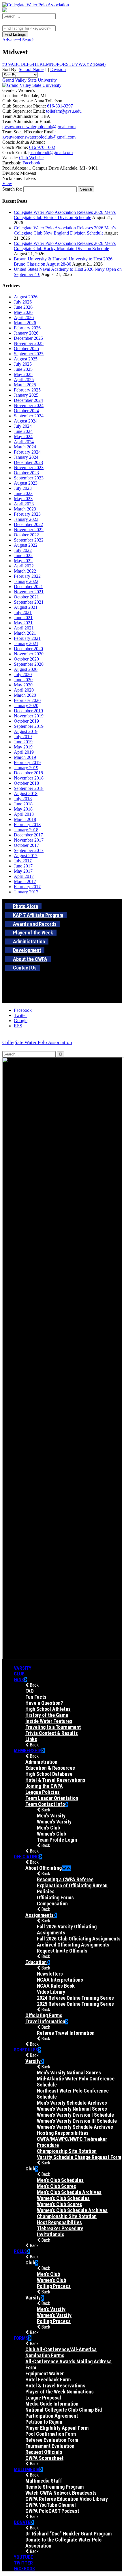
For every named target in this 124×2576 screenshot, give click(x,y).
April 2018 (24, 814)
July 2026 (23, 302)
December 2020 (28, 649)
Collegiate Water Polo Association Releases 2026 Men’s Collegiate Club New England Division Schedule (65, 230)
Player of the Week (33, 933)
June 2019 (23, 742)
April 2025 (24, 380)
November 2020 (29, 654)
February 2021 (27, 638)
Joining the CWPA (44, 1786)
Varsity (23, 1668)
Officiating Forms (55, 1898)
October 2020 (26, 659)
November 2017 (29, 840)
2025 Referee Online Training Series (75, 2004)
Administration (29, 941)
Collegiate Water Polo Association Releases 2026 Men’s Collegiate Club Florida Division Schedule (65, 215)
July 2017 (23, 861)
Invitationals (51, 2234)
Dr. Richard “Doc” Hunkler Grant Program (68, 2534)
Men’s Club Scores (57, 2186)
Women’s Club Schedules (63, 2198)
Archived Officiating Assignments (73, 1945)
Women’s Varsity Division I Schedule (75, 2115)
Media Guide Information (52, 2404)
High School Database (49, 1774)
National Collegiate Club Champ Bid (64, 2410)
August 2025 (26, 359)
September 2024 (29, 416)
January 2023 (26, 519)
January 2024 (26, 457)
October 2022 (26, 535)
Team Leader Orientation (52, 1798)
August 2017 (26, 856)
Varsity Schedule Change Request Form (79, 2157)
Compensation (52, 1904)
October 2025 (26, 349)
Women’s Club (51, 1834)
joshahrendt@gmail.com (50, 152)
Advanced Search (18, 40)
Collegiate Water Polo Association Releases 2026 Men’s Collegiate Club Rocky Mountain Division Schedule (65, 246)
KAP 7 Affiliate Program (38, 915)
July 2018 (23, 799)
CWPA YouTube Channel (51, 2505)
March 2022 (25, 571)
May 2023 (23, 499)
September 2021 (29, 602)
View (7, 184)
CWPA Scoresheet (44, 2458)
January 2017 (26, 892)
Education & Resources (50, 1768)
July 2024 (23, 426)
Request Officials (44, 2452)
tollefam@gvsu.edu (64, 111)
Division (58, 69)
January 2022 (26, 581)
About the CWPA (30, 959)
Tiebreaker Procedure (60, 2228)
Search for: (12, 189)
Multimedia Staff (44, 2481)
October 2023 (26, 473)
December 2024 (28, 400)
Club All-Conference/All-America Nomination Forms (61, 2352)
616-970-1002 (42, 147)
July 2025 (23, 364)
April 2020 (24, 690)
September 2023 (29, 478)
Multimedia (27, 2469)
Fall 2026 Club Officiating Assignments (79, 1939)
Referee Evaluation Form (52, 2440)
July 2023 (23, 488)
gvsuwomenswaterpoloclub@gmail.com (39, 127)
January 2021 (26, 643)
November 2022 (29, 530)
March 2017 (25, 881)
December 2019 (28, 711)
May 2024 (23, 436)
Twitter (23, 2563)
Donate (22, 2522)
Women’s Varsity (54, 1822)
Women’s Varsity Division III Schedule (77, 2121)
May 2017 (23, 871)
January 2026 (26, 333)
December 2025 (28, 338)
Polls (20, 2251)
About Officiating (44, 1868)
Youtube (24, 2557)
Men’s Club (48, 1828)
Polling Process (54, 2286)
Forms (21, 2338)
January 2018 (26, 830)
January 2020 (26, 706)
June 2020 (23, 680)
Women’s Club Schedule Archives (72, 2210)
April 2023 (24, 504)
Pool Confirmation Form (51, 2434)
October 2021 (26, 597)
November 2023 (29, 468)
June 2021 (23, 618)
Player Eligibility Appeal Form (57, 2428)
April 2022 (24, 566)
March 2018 (25, 819)
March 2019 (25, 757)
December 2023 (28, 462)
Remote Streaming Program (55, 2487)
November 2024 (29, 405)
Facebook (31, 163)
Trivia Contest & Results (52, 1733)
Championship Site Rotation (67, 2151)
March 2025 (25, 385)
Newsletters (50, 1974)
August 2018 (26, 793)
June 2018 (23, 804)
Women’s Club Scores (60, 2204)
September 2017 (29, 850)
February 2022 (27, 576)
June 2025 (23, 369)
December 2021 (28, 587)
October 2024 (26, 411)
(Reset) (99, 64)
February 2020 (27, 700)
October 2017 (26, 845)
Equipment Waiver (45, 2374)
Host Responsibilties (59, 2222)
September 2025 (29, 354)
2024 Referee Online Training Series (75, 1998)
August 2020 (26, 669)
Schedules (26, 2050)
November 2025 (29, 343)
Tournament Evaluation (50, 2446)
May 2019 (23, 747)
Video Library (51, 1992)
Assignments (40, 1915)
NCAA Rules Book (56, 1986)
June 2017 (23, 866)
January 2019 (26, 768)
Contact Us (25, 968)
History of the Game (47, 1715)
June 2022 (23, 555)
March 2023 (25, 509)
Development (27, 950)
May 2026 (23, 312)
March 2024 (25, 447)
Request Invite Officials (62, 1951)
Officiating (26, 1857)
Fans (19, 1679)
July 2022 (23, 550)
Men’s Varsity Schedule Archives (72, 2103)
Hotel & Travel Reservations (55, 1780)
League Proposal (43, 2398)
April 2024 (24, 442)
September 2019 (29, 726)
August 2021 (26, 607)
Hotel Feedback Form (48, 2380)
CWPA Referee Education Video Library (67, 2499)
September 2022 (29, 540)
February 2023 (27, 514)
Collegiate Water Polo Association (37, 1042)
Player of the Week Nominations (60, 2392)
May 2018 (23, 809)
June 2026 (23, 307)
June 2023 (23, 493)
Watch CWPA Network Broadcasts (61, 2493)
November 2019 (29, 716)
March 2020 (25, 695)
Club (19, 1674)
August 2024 (26, 421)
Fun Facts (36, 1697)
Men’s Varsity (51, 1816)
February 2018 (27, 825)
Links (31, 1739)
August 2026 (26, 297)
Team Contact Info (45, 1804)
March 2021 (25, 633)
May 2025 (23, 374)
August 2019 (26, 731)
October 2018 (26, 783)
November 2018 (29, 778)
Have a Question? (44, 1703)
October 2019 (26, 721)
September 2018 (29, 788)
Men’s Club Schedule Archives (69, 2192)
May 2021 (23, 623)
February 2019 (27, 762)
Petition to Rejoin (44, 2422)
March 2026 (25, 323)
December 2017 (28, 835)
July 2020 (23, 674)
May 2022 (23, 561)
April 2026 (24, 317)
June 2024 (23, 431)
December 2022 (28, 524)
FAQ (30, 1691)
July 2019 (23, 737)
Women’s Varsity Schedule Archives (75, 2127)
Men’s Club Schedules (60, 2180)
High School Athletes (48, 1709)
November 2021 (29, 592)
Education (36, 1962)
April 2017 (24, 876)
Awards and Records (35, 924)
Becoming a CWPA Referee (65, 1879)
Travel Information (45, 2021)
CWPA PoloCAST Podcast (52, 2511)
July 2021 (23, 612)
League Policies (43, 1792)
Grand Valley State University (30, 80)
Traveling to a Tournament (53, 1727)
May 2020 (23, 685)
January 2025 (26, 395)
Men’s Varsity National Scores (69, 2073)
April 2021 (24, 628)
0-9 (8, 64)
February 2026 (27, 328)
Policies (46, 1891)
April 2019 (24, 752)
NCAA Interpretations (60, 1980)
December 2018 (28, 773)
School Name (31, 69)
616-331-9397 (60, 106)
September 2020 (29, 664)
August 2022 (26, 545)
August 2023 (26, 483)
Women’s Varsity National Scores (72, 2109)
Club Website (31, 158)
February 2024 (27, 452)
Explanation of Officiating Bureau (72, 1885)
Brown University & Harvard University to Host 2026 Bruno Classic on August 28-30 (63, 261)
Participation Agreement (52, 2416)
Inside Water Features (49, 1721)
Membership (28, 1750)
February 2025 (27, 390)
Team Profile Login (57, 1840)
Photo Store (26, 906)
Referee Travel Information (66, 2033)
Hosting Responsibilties (63, 2133)
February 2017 (27, 887)
